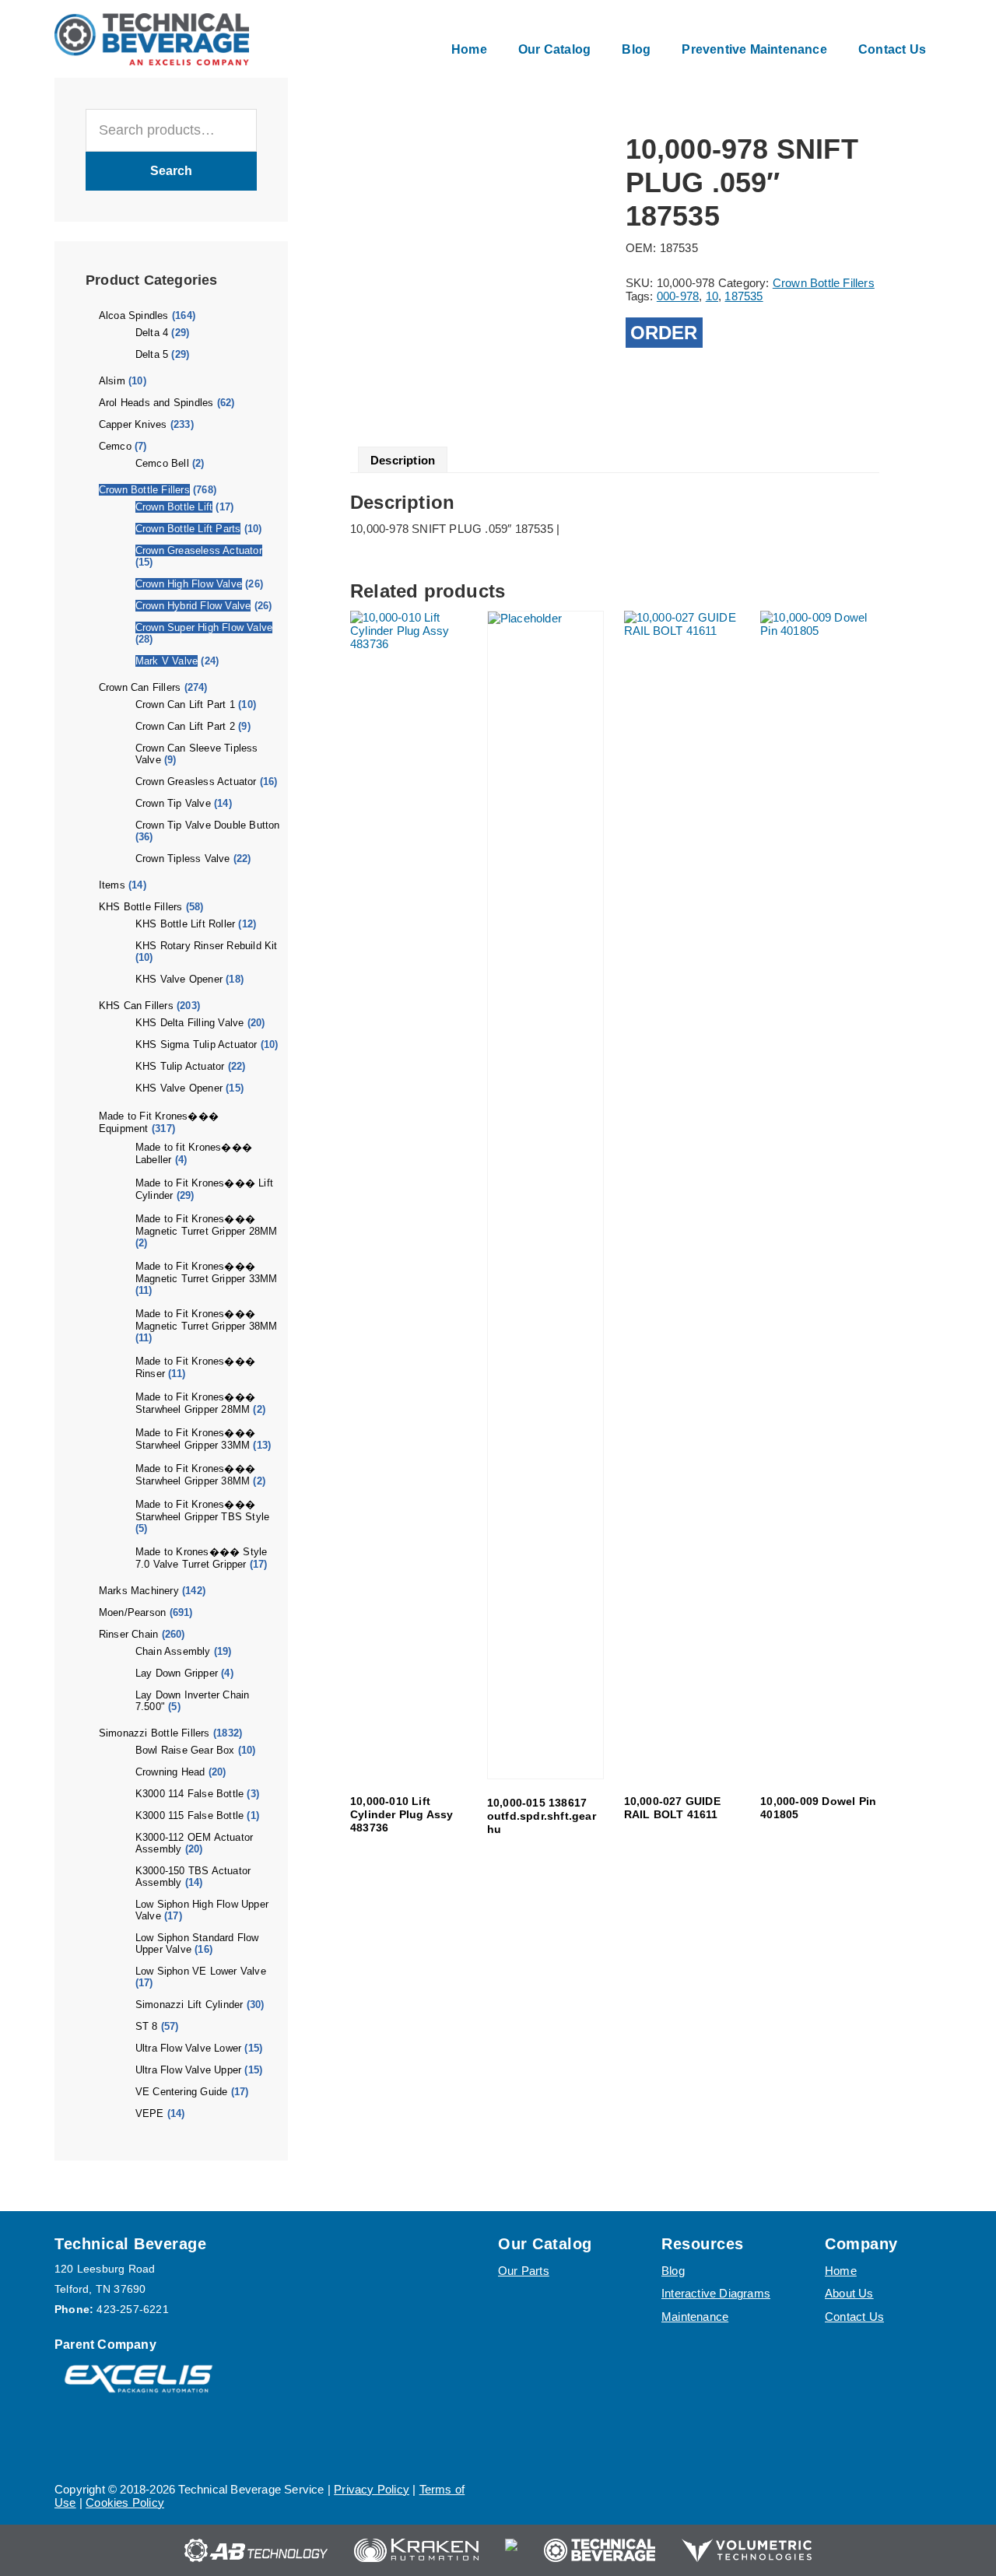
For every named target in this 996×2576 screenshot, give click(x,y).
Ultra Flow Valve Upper (188, 2070)
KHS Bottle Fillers (141, 907)
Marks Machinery (139, 1591)
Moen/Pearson (132, 1612)
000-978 (678, 296)
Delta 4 (152, 333)
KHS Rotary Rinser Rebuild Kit (207, 946)
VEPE (150, 2113)
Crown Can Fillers (140, 687)
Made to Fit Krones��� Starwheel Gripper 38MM (195, 1475)
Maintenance (695, 2317)
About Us (849, 2293)
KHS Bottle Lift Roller (185, 924)
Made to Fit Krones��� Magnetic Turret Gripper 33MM (207, 1272)
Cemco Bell (162, 463)
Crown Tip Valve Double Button (208, 825)
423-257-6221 (132, 2309)
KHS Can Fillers (136, 1006)
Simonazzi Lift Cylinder (189, 2005)
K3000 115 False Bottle (189, 1815)
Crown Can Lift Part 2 (185, 726)
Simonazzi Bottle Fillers (154, 1733)
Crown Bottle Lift (174, 507)
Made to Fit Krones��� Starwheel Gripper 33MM (195, 1439)
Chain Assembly (173, 1651)
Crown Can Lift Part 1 (185, 704)
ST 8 (147, 2026)
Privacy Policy (372, 2489)
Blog (673, 2271)
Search (171, 171)
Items (112, 885)
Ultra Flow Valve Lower (188, 2048)
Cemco (115, 446)
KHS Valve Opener (179, 979)
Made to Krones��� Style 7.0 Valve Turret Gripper (202, 1558)
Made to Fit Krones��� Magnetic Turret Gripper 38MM (207, 1320)
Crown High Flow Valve (189, 584)
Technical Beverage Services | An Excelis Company (152, 39)
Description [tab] (403, 460)
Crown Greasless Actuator (196, 782)
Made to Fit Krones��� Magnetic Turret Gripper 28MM (207, 1225)
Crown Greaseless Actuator (199, 550)
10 (712, 296)
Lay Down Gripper (177, 1673)
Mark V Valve (167, 661)
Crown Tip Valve (173, 803)
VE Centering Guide (182, 2092)
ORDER (664, 333)
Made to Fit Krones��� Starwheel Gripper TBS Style (202, 1511)
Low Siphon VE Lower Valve (201, 1971)
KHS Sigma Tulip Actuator (196, 1044)
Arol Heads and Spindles (156, 403)
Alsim (112, 381)
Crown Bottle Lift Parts (188, 529)
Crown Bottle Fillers (144, 490)
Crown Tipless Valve (183, 859)
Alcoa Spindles (134, 315)
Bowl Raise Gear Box (185, 1750)
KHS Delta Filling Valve (190, 1023)
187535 (743, 296)
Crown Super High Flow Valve (204, 627)
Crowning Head (170, 1772)
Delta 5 (152, 354)
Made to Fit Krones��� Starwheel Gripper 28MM (195, 1403)
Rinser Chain (128, 1634)
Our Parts (524, 2271)
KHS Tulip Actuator (180, 1066)
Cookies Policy (125, 2502)
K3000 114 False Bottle (189, 1794)
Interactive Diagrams (716, 2293)
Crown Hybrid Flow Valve (193, 606)
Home (841, 2271)
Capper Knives (133, 424)
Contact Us (854, 2317)
